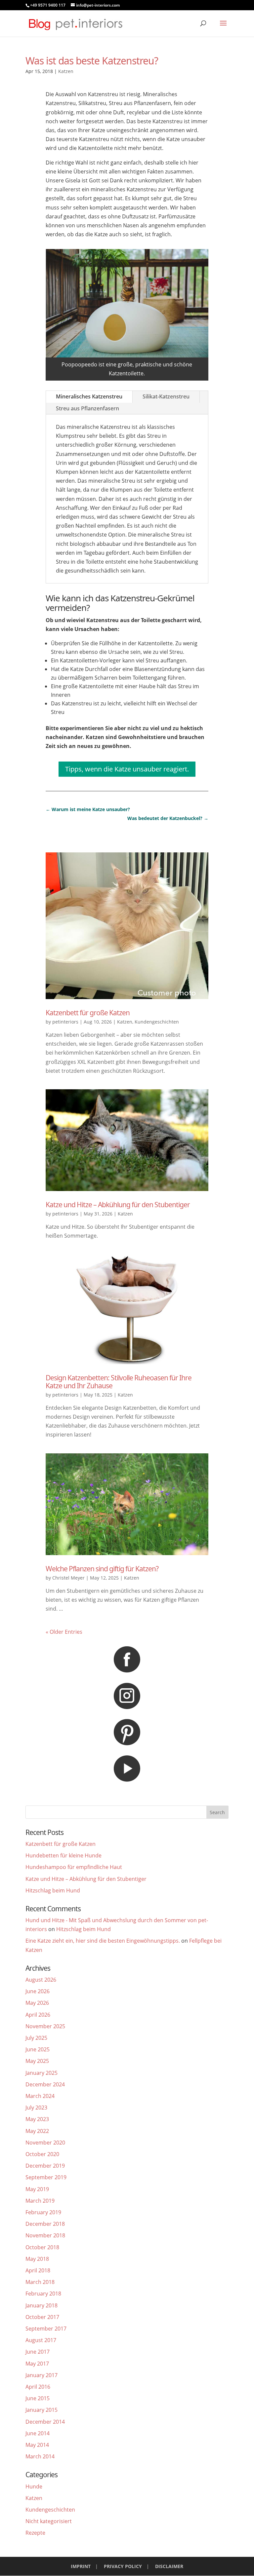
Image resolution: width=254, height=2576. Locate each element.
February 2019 (43, 2212)
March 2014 (40, 2456)
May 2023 (37, 2119)
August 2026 (41, 1980)
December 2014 (45, 2422)
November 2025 (45, 2026)
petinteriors (65, 1022)
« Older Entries (64, 1632)
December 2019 (45, 2166)
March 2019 (40, 2201)
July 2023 (36, 2108)
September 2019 (46, 2177)
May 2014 (37, 2445)
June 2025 (38, 2049)
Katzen (66, 71)
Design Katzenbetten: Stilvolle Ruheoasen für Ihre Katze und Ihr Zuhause (119, 1381)
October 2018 (42, 2247)
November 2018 (45, 2235)
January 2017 (42, 2375)
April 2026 (38, 2015)
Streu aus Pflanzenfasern (87, 408)
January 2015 (42, 2410)
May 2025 (37, 2061)
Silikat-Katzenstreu (166, 396)
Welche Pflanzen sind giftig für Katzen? (102, 1569)
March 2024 (40, 2096)
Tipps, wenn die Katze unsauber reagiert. (127, 769)
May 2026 (37, 2003)
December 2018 (45, 2224)
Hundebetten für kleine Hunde (63, 1855)
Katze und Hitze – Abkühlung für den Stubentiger (118, 1205)
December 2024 (45, 2084)
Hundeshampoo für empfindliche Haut (74, 1867)
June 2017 (38, 2352)
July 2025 (36, 2038)
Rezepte (35, 2533)
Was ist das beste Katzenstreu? (92, 61)
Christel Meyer (68, 1578)
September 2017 (46, 2329)
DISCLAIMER (169, 2566)
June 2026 (38, 1991)
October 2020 (42, 2154)
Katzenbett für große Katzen (88, 1013)
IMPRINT (81, 2566)
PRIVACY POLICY (123, 2566)
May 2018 (37, 2259)
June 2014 (38, 2433)
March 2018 (40, 2282)
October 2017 (42, 2317)
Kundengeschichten (157, 1022)
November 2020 (45, 2143)
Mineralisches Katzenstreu (89, 396)
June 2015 (38, 2398)
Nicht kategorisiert (49, 2521)
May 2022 (37, 2131)
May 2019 (37, 2189)
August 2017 (41, 2340)
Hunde (34, 2486)
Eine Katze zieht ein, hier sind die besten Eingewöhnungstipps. (103, 1941)
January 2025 (42, 2073)
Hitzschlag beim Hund (53, 1890)
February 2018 (43, 2294)
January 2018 (42, 2305)
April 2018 (38, 2270)
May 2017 (37, 2364)
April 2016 (38, 2387)
